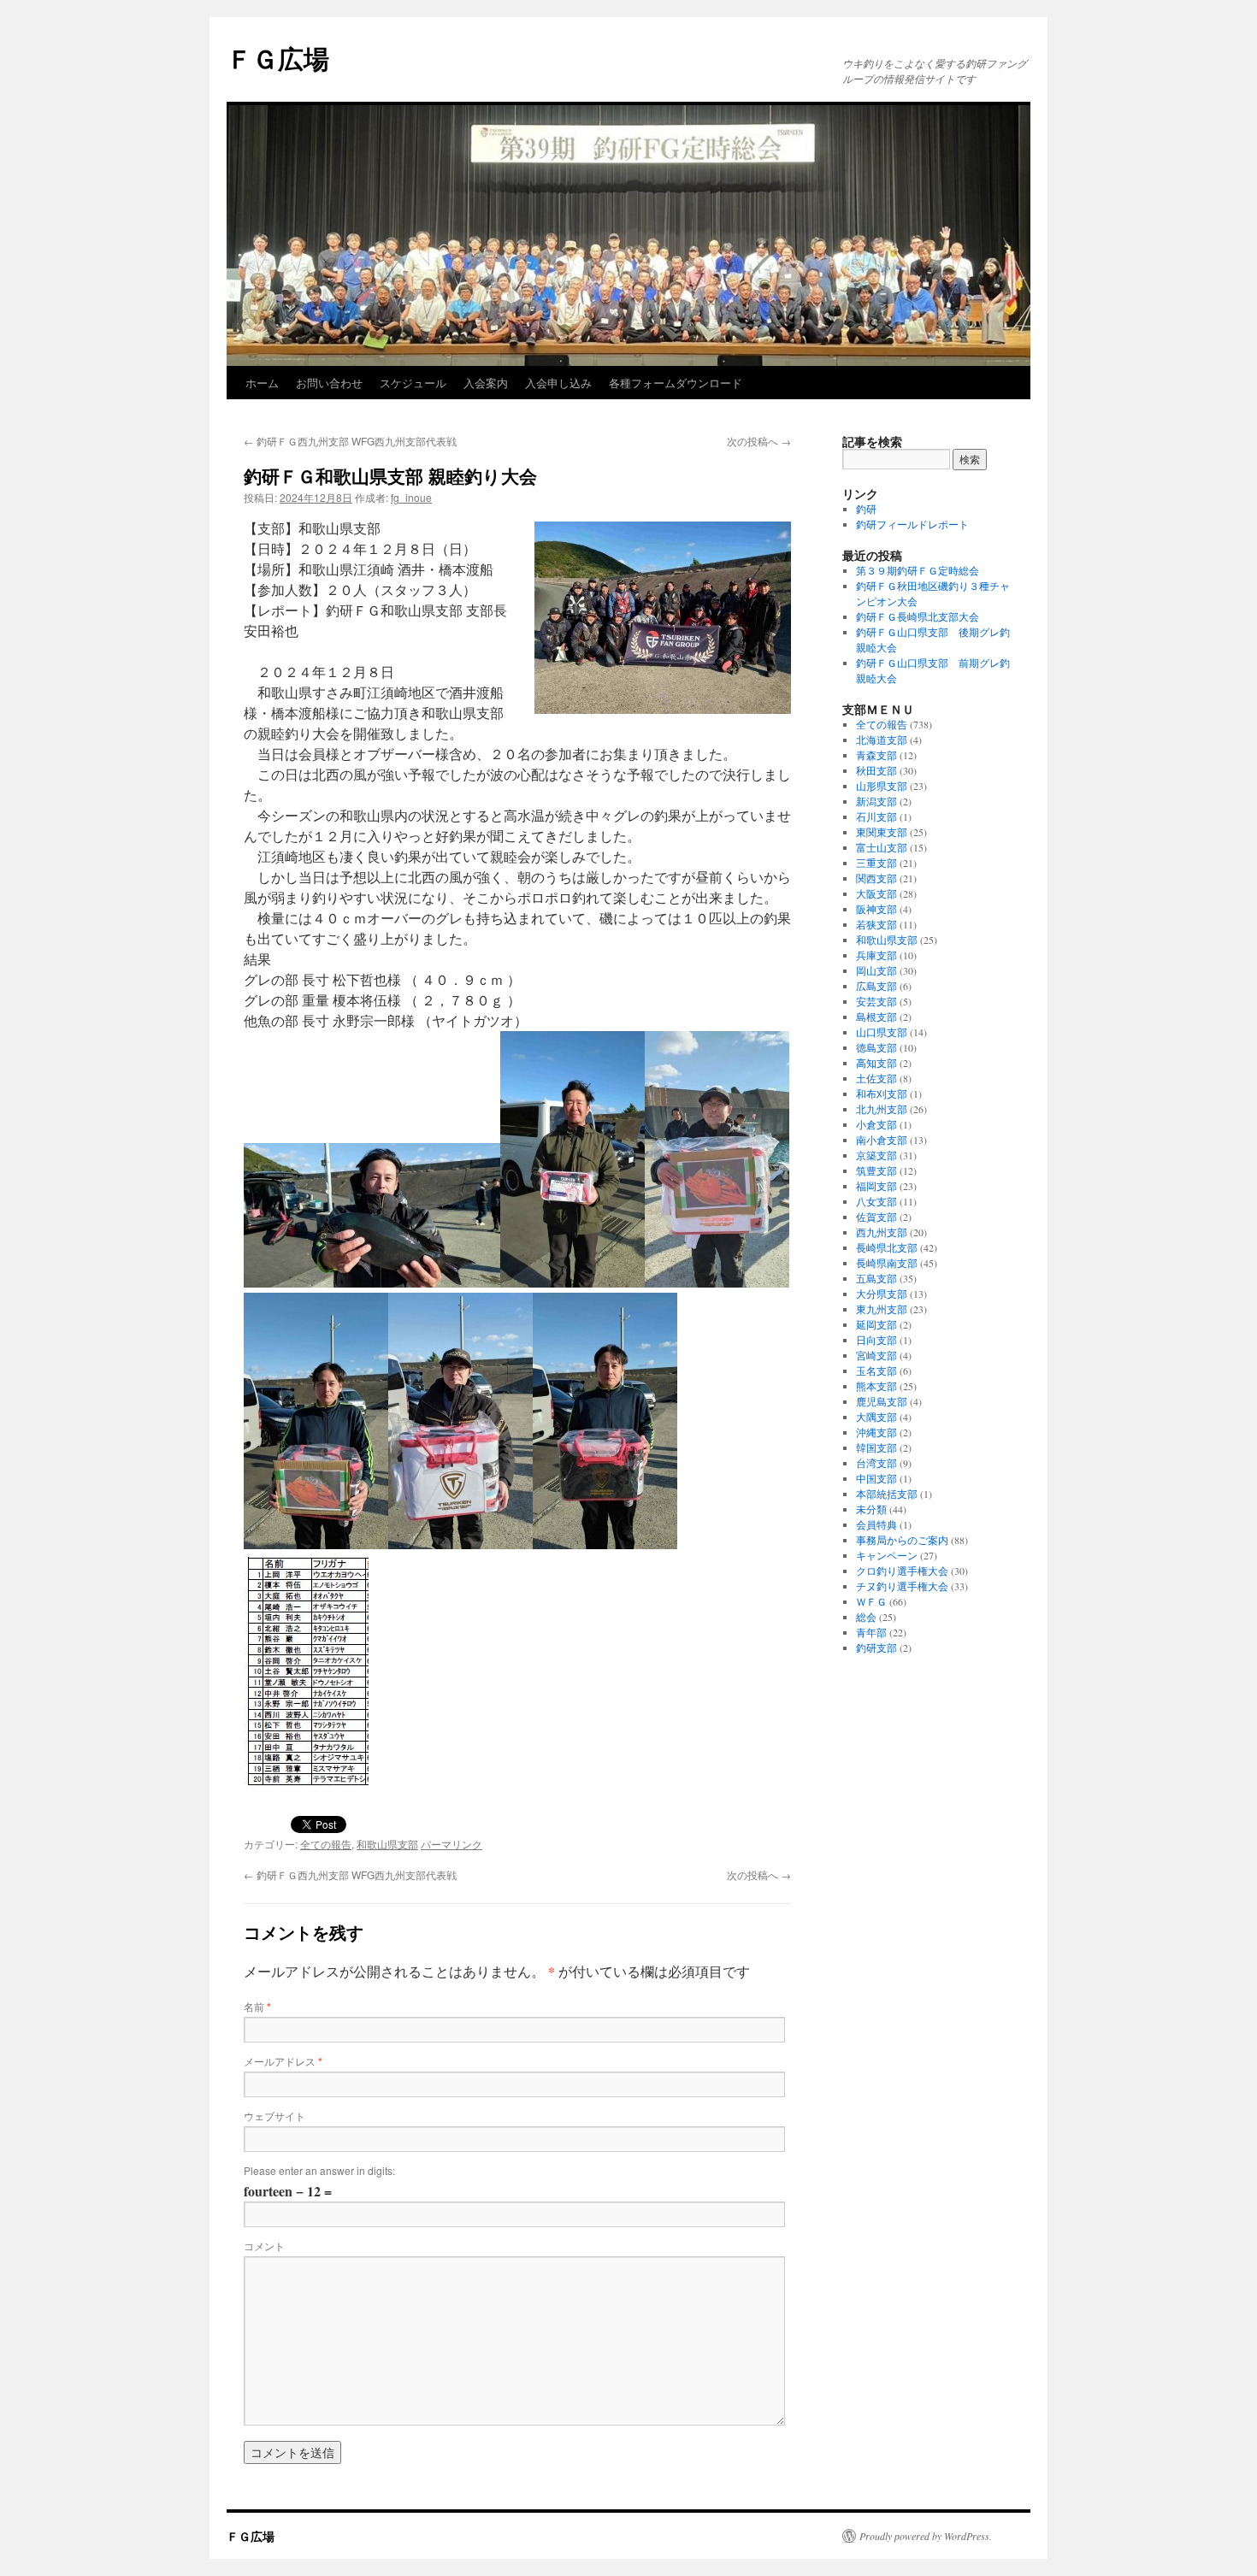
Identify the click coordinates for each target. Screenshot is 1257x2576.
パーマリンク (451, 1844)
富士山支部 (882, 847)
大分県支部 (882, 1294)
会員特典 (876, 1524)
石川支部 (876, 816)
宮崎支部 (876, 1355)
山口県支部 (882, 1032)
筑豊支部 (876, 1170)
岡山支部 (876, 970)
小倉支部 (876, 1124)
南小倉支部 (882, 1140)
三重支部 (876, 863)
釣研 (866, 509)
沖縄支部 (876, 1432)
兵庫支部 (876, 955)
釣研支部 (876, 1648)
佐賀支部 (876, 1217)
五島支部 (876, 1278)
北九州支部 (882, 1109)
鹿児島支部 (882, 1401)
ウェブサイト (274, 2116)
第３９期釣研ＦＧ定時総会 (918, 570)
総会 (866, 1617)
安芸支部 (876, 1001)
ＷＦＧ (871, 1601)
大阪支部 (876, 893)
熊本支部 (876, 1386)
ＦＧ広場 (278, 58)
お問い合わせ (329, 383)
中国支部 (876, 1478)
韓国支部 (876, 1447)
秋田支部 (876, 770)
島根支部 (876, 1017)
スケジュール (413, 383)
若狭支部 (876, 924)
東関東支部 (882, 832)
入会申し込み (558, 383)
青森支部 (876, 755)
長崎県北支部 (887, 1247)
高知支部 (876, 1063)
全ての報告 (326, 1844)
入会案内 (486, 383)
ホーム (262, 383)
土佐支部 (876, 1078)
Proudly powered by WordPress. (926, 2536)
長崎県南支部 (887, 1263)
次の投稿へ (759, 441)
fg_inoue (411, 497)
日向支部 (876, 1340)
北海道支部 (882, 740)
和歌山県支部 (387, 1844)
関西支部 (876, 878)
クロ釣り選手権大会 (902, 1571)
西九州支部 (882, 1232)
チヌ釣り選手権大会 (902, 1586)
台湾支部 (876, 1463)
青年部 (871, 1632)
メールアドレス (283, 2061)
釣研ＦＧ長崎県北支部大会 (918, 616)
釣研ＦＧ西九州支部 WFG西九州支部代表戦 (350, 441)
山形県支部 (882, 786)
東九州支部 (882, 1309)
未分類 (871, 1509)
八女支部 (876, 1201)
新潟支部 (876, 801)
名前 (257, 2006)
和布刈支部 (882, 1093)
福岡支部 (876, 1186)
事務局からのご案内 (902, 1540)
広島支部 (876, 986)
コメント (264, 2246)
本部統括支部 (887, 1494)
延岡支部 (876, 1324)
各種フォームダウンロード (676, 383)
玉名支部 (876, 1371)
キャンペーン (887, 1555)
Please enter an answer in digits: (319, 2170)
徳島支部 (876, 1047)
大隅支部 (876, 1417)
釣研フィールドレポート (912, 524)
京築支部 (876, 1155)
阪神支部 (876, 909)
